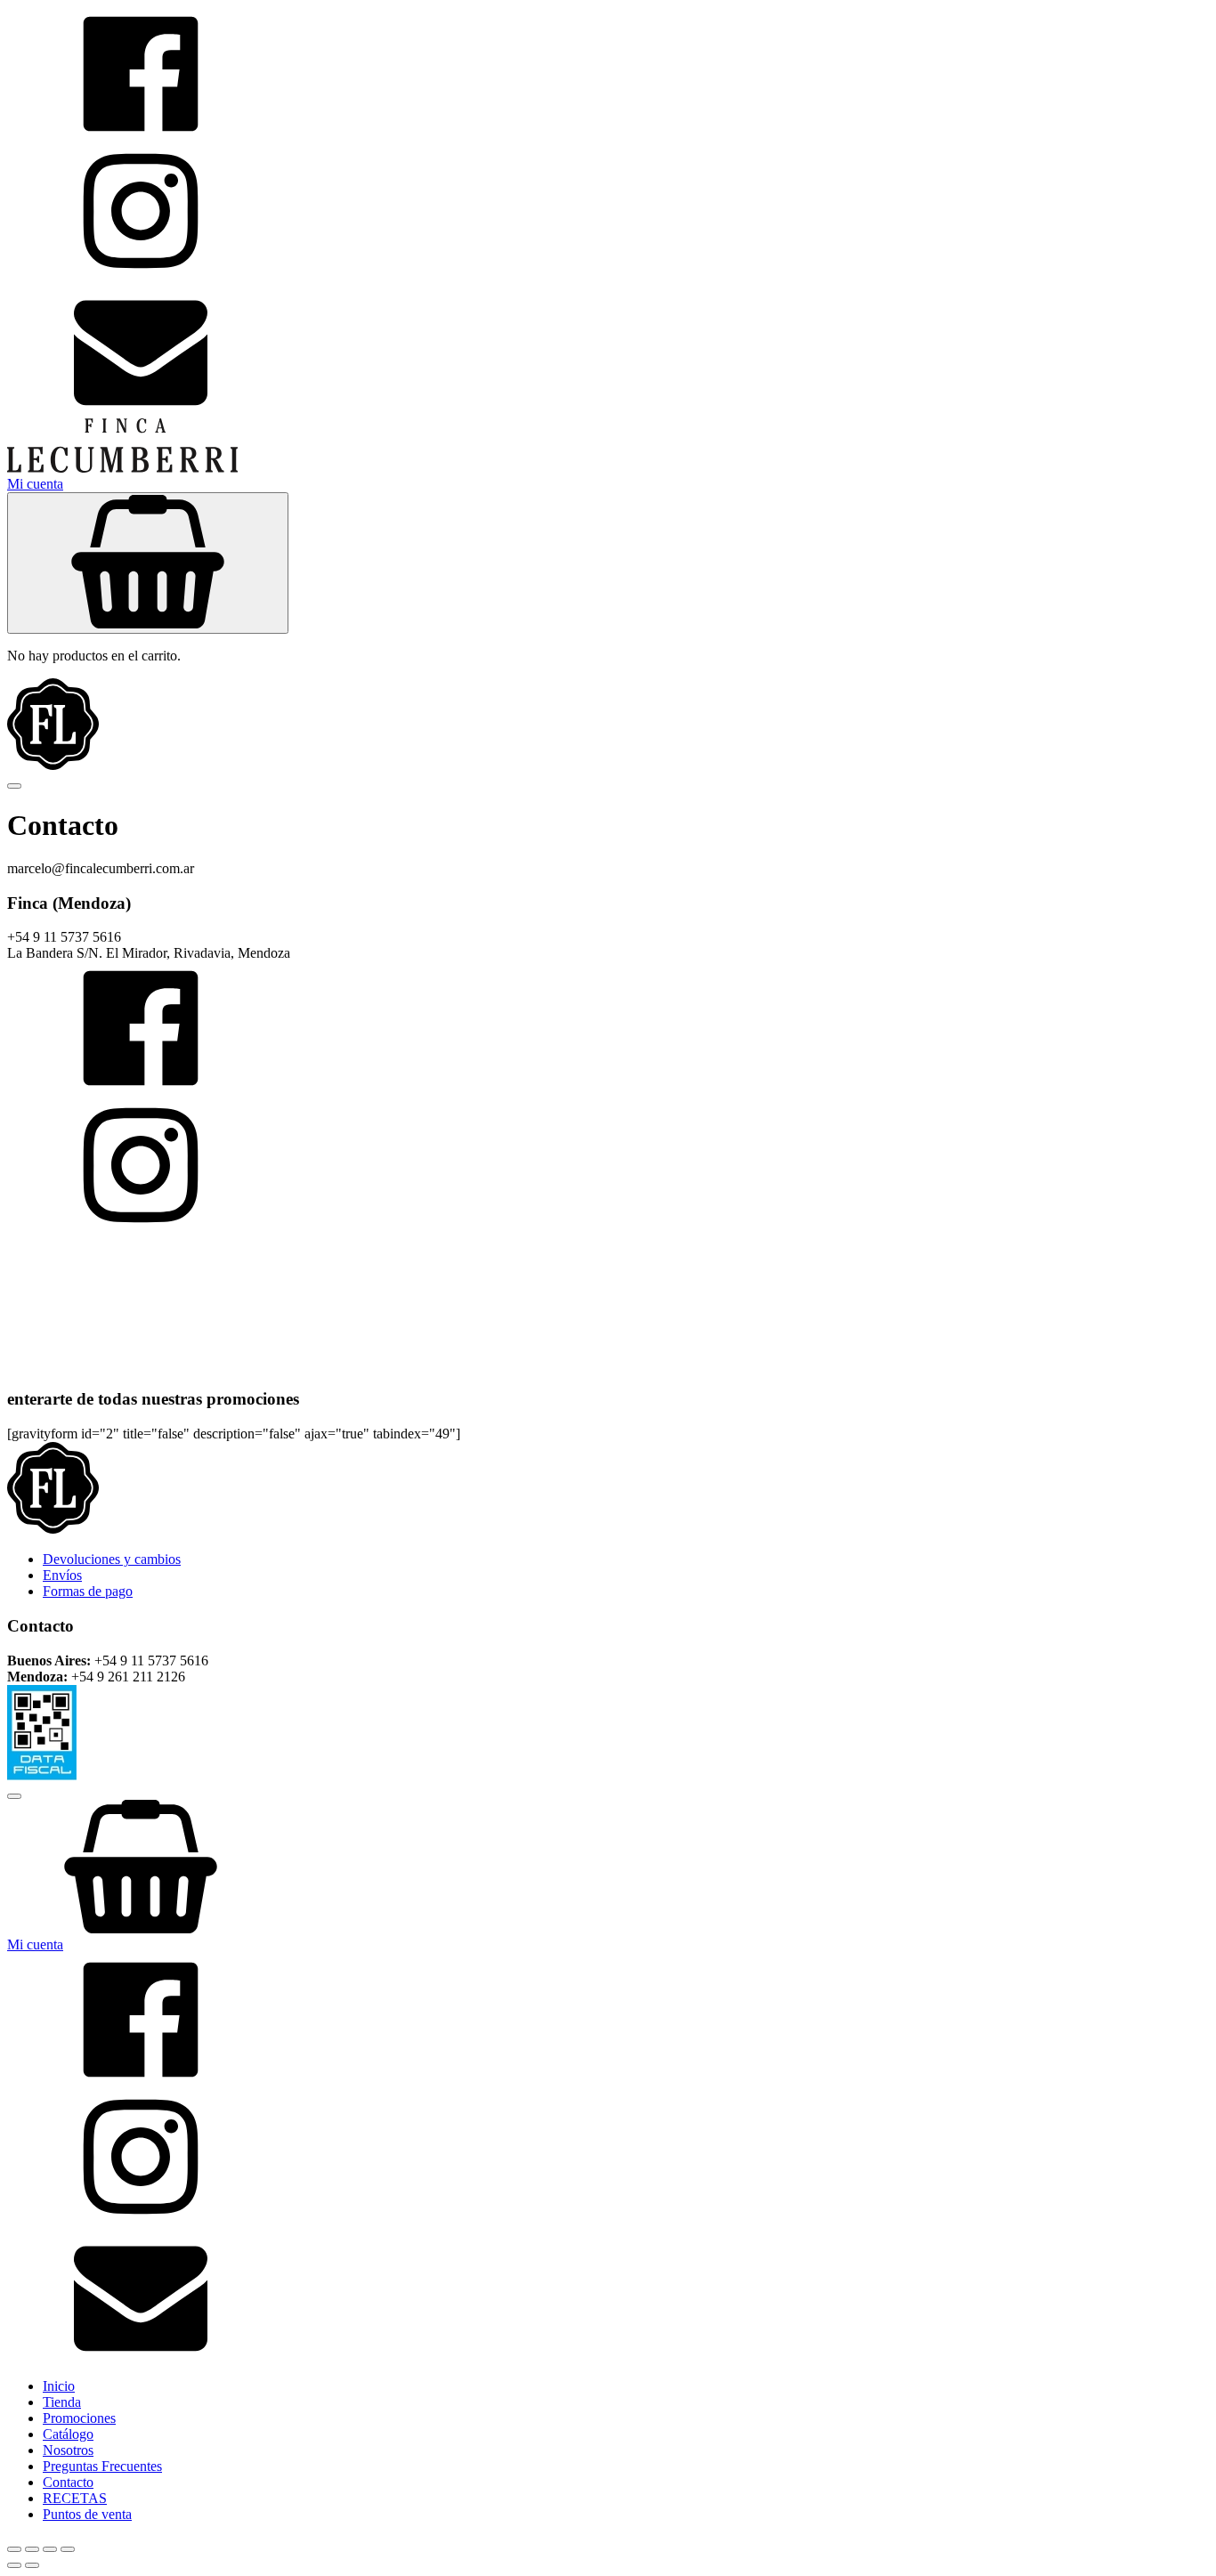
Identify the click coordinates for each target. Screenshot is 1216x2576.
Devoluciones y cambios (112, 1559)
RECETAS (75, 2498)
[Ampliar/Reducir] (14, 2549)
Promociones (79, 2418)
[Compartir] (50, 2549)
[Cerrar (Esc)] (68, 2549)
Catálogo (68, 2434)
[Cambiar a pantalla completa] (32, 2549)
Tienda (62, 2402)
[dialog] (608, 2153)
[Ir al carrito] (608, 1868)
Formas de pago (88, 1591)
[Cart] (148, 563)
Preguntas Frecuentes (102, 2466)
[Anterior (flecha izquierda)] (14, 2565)
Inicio (59, 2386)
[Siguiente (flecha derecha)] (32, 2565)
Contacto (68, 2482)
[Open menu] (14, 786)
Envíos (62, 1575)
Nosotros (68, 2450)
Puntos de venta (87, 2514)
